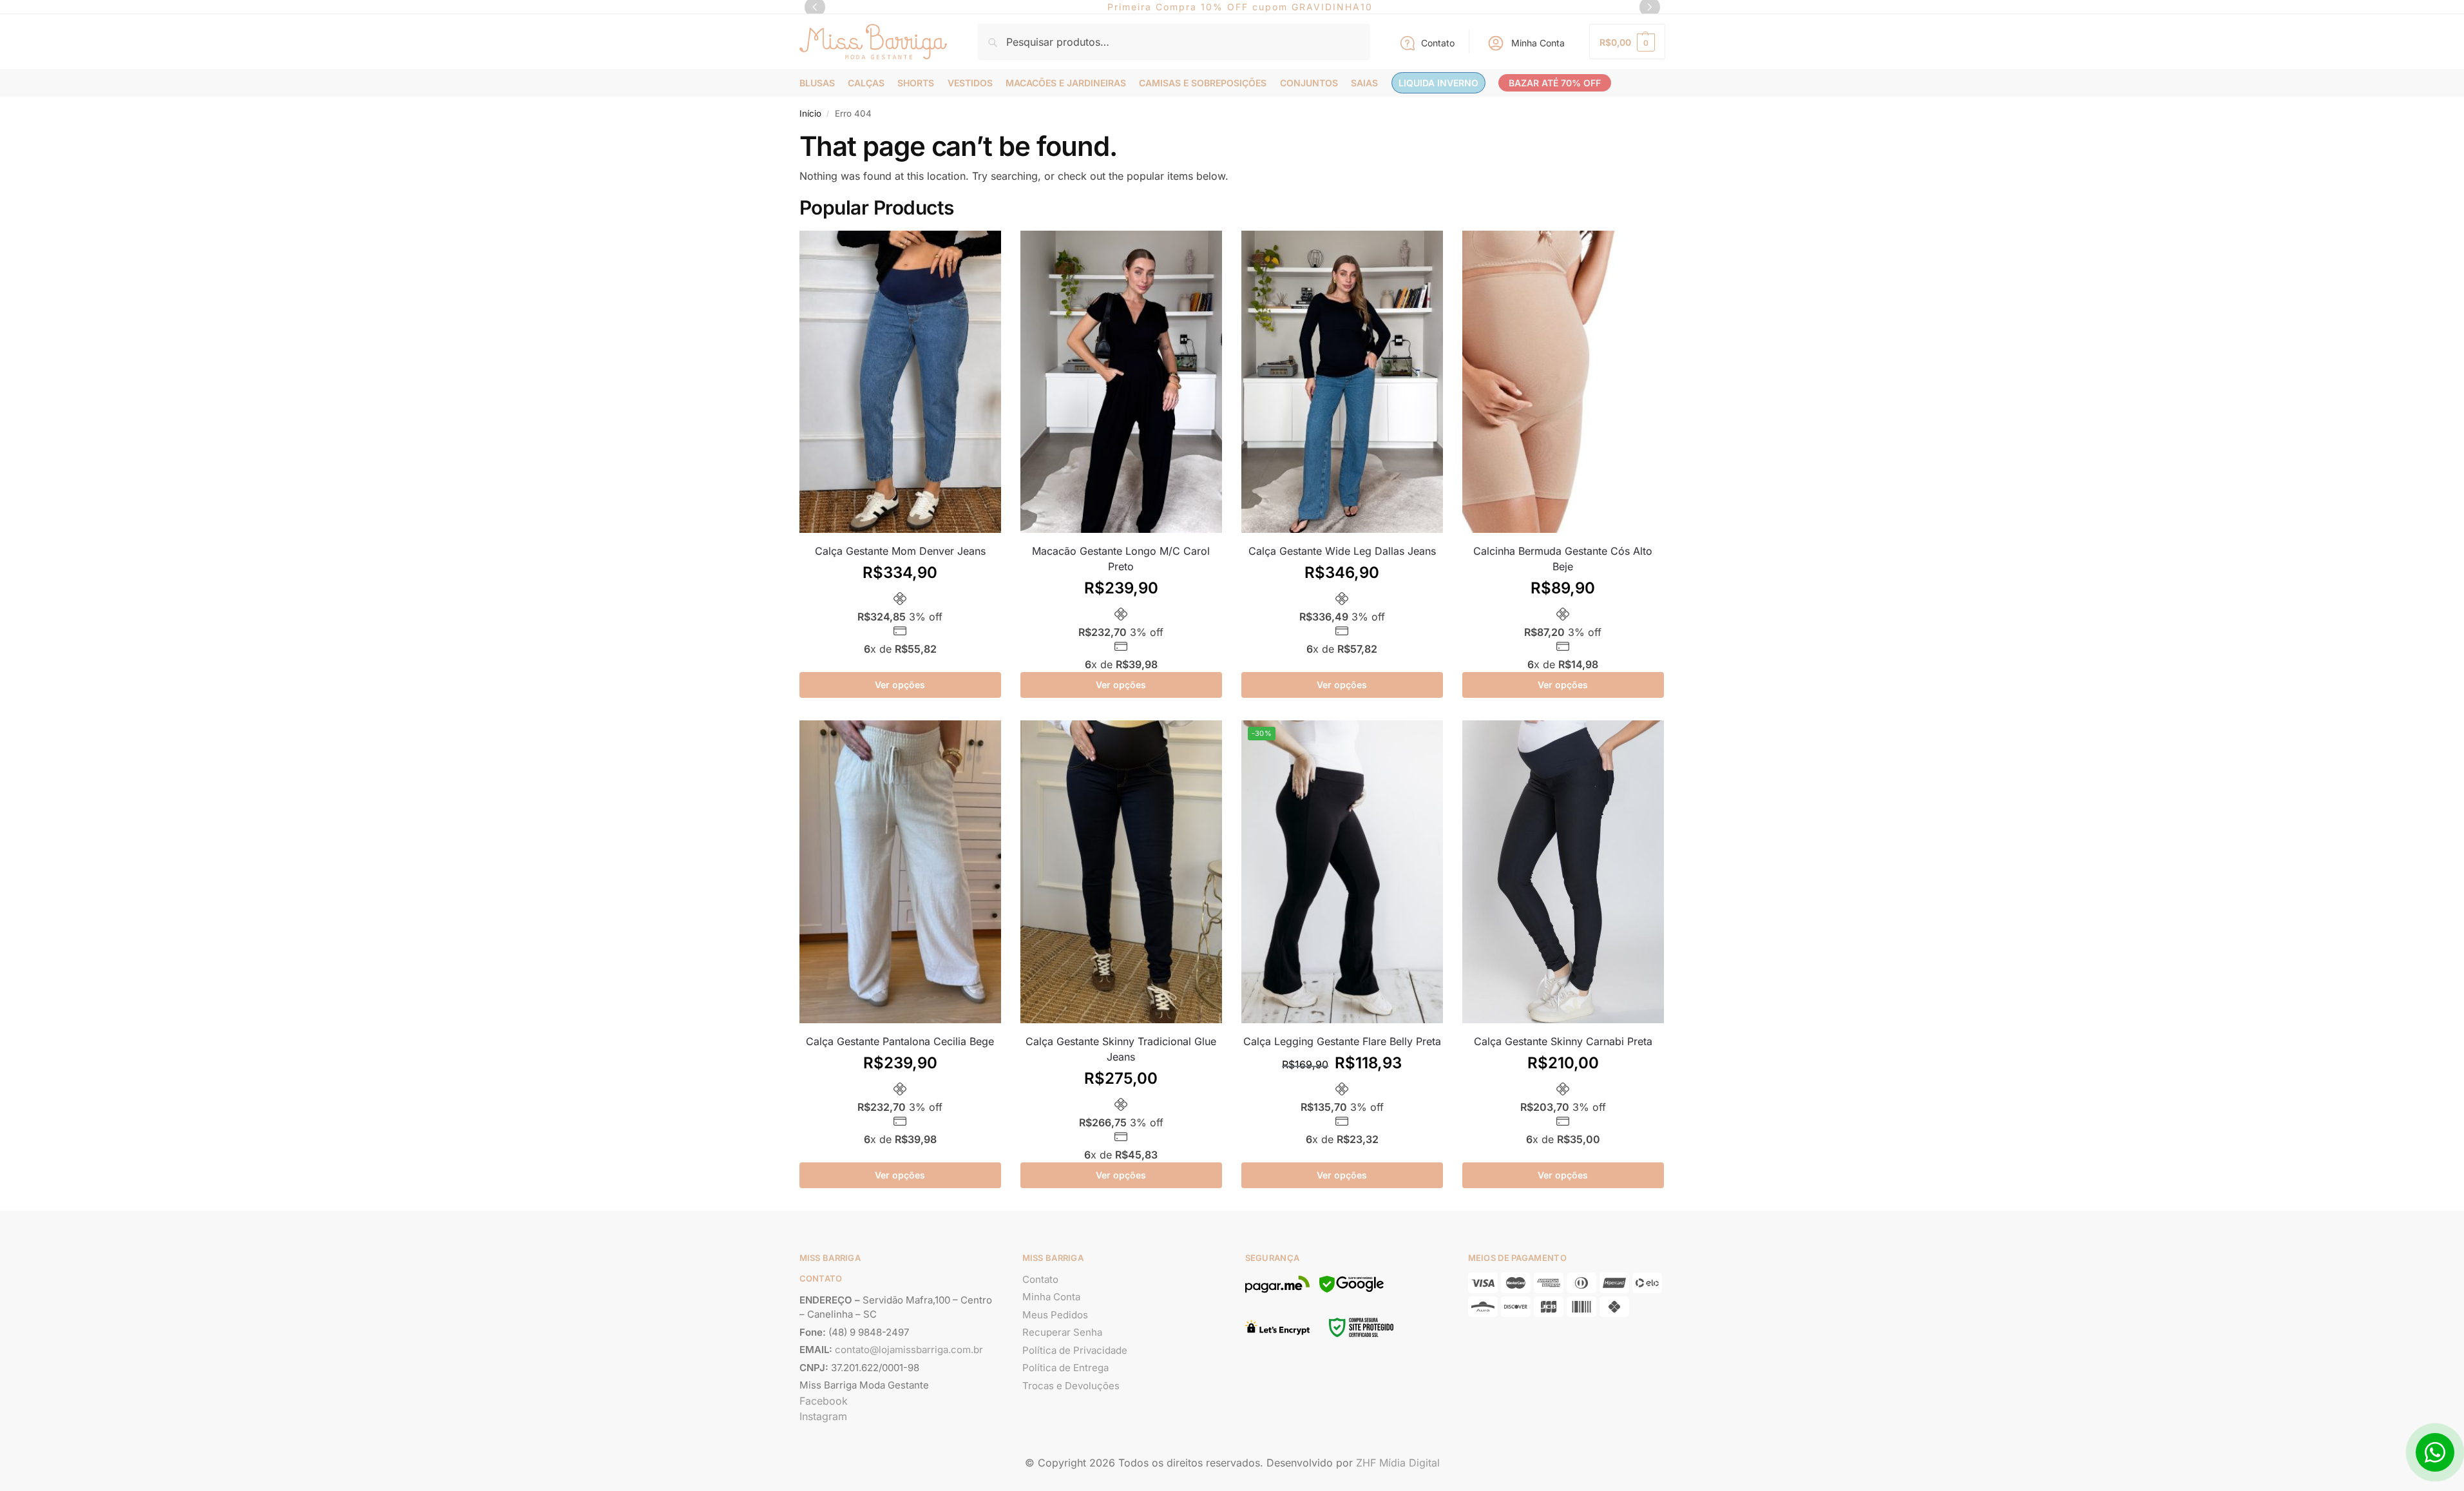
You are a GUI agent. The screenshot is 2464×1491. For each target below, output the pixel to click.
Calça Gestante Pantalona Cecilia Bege (900, 1041)
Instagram (823, 1416)
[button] (1627, 42)
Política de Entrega (1065, 1368)
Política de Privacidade (1075, 1350)
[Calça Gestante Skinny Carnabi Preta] (1563, 872)
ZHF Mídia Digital (1398, 1463)
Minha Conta (1538, 43)
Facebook (824, 1401)
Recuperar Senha (1062, 1332)
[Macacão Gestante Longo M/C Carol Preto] (1121, 382)
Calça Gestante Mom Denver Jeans (900, 551)
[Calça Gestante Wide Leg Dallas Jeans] (1342, 382)
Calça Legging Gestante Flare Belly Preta (1342, 1041)
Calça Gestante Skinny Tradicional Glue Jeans (1121, 1049)
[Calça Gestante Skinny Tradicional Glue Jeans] (1121, 872)
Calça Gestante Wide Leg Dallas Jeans (1342, 551)
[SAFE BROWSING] (1351, 1292)
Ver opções (900, 685)
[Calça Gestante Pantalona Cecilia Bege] (900, 872)
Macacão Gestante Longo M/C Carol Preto (1121, 559)
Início (810, 113)
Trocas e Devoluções (1071, 1386)
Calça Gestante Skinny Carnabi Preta (1563, 1041)
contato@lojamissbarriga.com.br (909, 1350)
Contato (1438, 43)
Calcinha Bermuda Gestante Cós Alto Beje (1563, 559)
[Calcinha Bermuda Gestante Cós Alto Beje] (1563, 382)
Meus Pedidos (1055, 1315)
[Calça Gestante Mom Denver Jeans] (900, 382)
